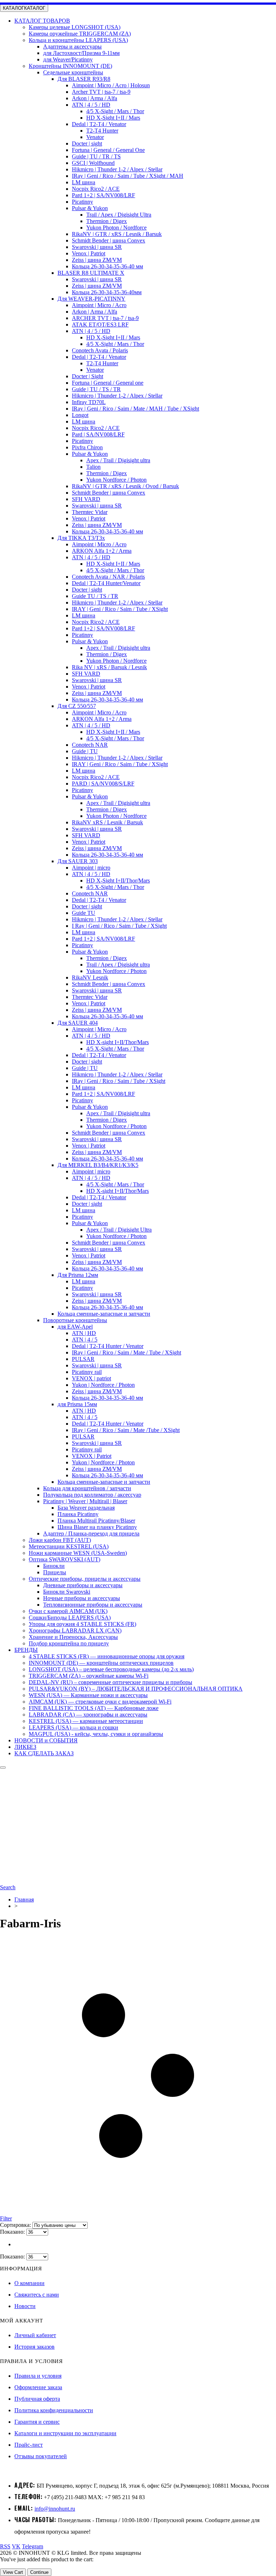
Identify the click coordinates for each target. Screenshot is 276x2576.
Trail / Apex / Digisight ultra (118, 965)
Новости (25, 2306)
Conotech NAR (90, 745)
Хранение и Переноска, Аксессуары (73, 1637)
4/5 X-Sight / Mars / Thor (115, 111)
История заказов (34, 2347)
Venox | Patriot (89, 253)
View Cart (13, 2572)
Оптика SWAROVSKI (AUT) (65, 1559)
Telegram (33, 2546)
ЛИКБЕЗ (25, 1747)
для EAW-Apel (75, 1327)
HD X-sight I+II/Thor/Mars (118, 1042)
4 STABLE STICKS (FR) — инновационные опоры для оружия (107, 1656)
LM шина (84, 182)
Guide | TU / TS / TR (96, 389)
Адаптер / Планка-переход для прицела (91, 1533)
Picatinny (82, 202)
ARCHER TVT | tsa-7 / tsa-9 (105, 318)
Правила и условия (38, 2376)
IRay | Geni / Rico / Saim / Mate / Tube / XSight (126, 1352)
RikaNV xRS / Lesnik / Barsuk (107, 822)
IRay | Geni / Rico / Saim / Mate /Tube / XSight (126, 1430)
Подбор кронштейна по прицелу (69, 1643)
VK (16, 2546)
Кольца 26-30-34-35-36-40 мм (107, 266)
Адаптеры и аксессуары (72, 47)
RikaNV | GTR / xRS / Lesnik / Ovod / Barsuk (125, 486)
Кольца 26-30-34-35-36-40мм (107, 292)
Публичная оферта (37, 2399)
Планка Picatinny (78, 1514)
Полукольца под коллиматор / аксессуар (92, 1495)
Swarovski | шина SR (97, 247)
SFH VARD (86, 499)
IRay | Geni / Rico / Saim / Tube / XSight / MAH (128, 176)
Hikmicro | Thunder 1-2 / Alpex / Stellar (117, 169)
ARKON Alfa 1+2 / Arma (102, 551)
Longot (80, 415)
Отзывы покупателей (41, 2456)
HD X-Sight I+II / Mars (113, 118)
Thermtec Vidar (90, 512)
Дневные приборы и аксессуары (83, 1585)
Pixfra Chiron (87, 447)
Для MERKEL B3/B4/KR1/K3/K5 (98, 1165)
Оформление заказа (38, 2387)
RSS (5, 2546)
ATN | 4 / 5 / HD (91, 105)
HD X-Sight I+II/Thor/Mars (118, 881)
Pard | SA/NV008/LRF (98, 434)
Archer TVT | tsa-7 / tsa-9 (101, 92)
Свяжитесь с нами (37, 2295)
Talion (93, 467)
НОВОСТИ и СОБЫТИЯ (46, 1740)
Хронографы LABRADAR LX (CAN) (75, 1630)
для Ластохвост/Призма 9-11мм (81, 53)
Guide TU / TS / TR (95, 596)
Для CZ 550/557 (77, 706)
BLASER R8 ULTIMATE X (91, 273)
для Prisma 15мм (77, 1404)
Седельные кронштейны (73, 72)
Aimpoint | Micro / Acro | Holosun (111, 85)
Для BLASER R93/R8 (84, 79)
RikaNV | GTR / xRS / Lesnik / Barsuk (117, 234)
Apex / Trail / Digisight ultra (118, 460)
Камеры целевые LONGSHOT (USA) (75, 27)
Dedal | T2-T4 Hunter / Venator (108, 1346)
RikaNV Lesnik (90, 977)
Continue (39, 2572)
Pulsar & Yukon (90, 208)
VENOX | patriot (91, 1378)
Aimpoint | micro (91, 868)
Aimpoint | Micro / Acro (99, 305)
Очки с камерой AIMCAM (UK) (68, 1611)
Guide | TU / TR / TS (96, 156)
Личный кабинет (35, 2335)
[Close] (3, 1767)
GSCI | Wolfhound (93, 163)
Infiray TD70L (89, 402)
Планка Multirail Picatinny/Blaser (96, 1521)
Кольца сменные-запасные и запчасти (104, 1314)
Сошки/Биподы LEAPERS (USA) (70, 1618)
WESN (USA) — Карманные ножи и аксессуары (88, 1695)
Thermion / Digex (107, 221)
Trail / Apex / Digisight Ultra (119, 215)
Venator (95, 137)
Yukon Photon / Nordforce (116, 228)
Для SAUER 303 (78, 861)
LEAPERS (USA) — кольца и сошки (73, 1727)
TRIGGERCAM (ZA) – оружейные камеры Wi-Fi (89, 1676)
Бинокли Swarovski (67, 1592)
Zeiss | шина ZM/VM (97, 260)
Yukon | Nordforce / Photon (103, 1385)
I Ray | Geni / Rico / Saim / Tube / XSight (119, 926)
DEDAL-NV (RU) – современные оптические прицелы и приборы (111, 1682)
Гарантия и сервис (37, 2422)
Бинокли (54, 1566)
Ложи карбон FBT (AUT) (60, 1540)
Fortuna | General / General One (108, 150)
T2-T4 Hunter (102, 131)
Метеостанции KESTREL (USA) (69, 1546)
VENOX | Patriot (92, 1456)
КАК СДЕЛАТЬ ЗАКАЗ (44, 1753)
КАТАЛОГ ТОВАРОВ (42, 21)
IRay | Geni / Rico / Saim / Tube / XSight (119, 1081)
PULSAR (83, 1359)
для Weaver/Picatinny (68, 59)
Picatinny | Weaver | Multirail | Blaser (85, 1501)
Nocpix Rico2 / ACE (96, 189)
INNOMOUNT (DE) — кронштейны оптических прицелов (101, 1663)
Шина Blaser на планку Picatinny (97, 1527)
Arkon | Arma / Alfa (95, 98)
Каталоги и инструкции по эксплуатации (65, 2433)
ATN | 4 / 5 (85, 1340)
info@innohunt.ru (55, 2509)
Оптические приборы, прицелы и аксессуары (85, 1579)
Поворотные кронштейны (75, 1320)
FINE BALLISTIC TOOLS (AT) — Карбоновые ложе (94, 1708)
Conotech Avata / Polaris (100, 350)
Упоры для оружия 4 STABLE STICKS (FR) (82, 1624)
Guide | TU (85, 751)
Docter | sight (87, 143)
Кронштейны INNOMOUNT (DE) (70, 66)
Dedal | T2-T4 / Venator (99, 124)
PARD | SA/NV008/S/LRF (103, 784)
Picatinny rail (87, 1372)
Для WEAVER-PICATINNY (91, 299)
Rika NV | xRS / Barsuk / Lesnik (109, 667)
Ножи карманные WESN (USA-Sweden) (78, 1553)
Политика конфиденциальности (54, 2410)
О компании (29, 2283)
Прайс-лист (29, 2445)
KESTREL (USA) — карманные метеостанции (86, 1721)
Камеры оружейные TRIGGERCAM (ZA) (80, 34)
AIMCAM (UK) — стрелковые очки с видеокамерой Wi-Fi (100, 1702)
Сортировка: (16, 2225)
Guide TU (84, 913)
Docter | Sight (88, 376)
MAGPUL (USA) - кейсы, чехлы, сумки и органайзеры (96, 1734)
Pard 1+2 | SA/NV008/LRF (103, 195)
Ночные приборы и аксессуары (82, 1598)
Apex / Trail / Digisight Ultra (119, 1230)
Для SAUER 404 (78, 1023)
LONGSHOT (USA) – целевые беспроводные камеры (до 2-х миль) (111, 1669)
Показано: (13, 2232)
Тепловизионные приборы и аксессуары (93, 1605)
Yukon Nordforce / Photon (116, 480)
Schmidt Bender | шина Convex (109, 240)
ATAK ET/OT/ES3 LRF (100, 325)
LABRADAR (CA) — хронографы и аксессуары (88, 1715)
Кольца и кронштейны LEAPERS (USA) (78, 40)
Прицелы (55, 1572)
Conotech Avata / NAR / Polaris (108, 577)
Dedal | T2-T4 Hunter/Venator (106, 583)
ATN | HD (84, 1333)
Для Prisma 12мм (78, 1275)
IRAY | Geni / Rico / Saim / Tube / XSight (120, 609)
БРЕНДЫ (26, 1650)
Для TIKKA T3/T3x (81, 538)
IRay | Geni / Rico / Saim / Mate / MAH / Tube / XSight (135, 409)
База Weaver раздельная (86, 1508)
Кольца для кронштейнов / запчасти (87, 1488)
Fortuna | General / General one (108, 383)
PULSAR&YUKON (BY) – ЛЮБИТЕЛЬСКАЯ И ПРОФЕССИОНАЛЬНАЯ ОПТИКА (136, 1689)
